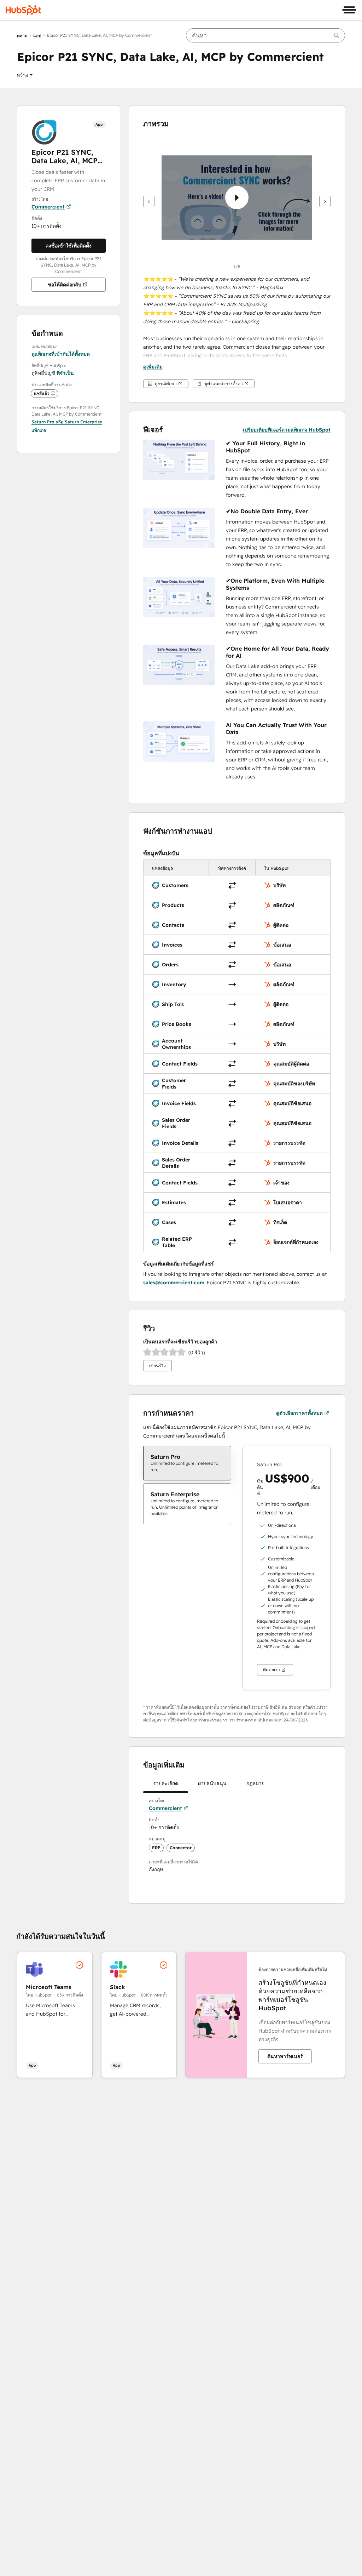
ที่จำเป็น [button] (65, 373)
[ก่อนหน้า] (149, 201)
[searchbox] (265, 35)
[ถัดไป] (325, 201)
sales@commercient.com (174, 1283)
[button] (25, 75)
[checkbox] (187, 1463)
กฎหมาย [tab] (255, 1783)
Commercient (48, 207)
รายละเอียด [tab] (166, 1783)
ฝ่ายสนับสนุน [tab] (212, 1783)
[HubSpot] (23, 10)
